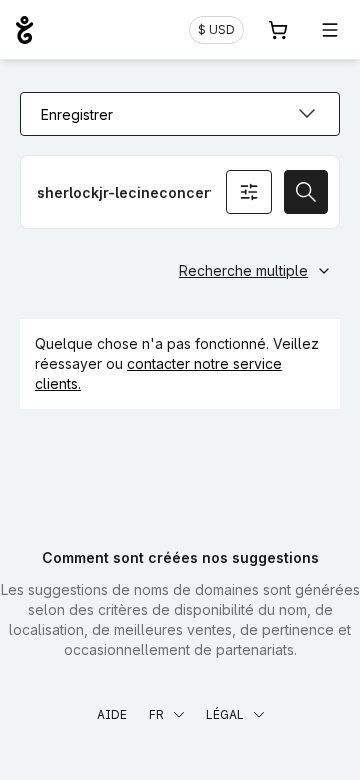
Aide (112, 714)
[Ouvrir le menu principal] (330, 30)
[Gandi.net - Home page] (24, 30)
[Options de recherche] (249, 192)
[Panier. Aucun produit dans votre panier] (278, 30)
